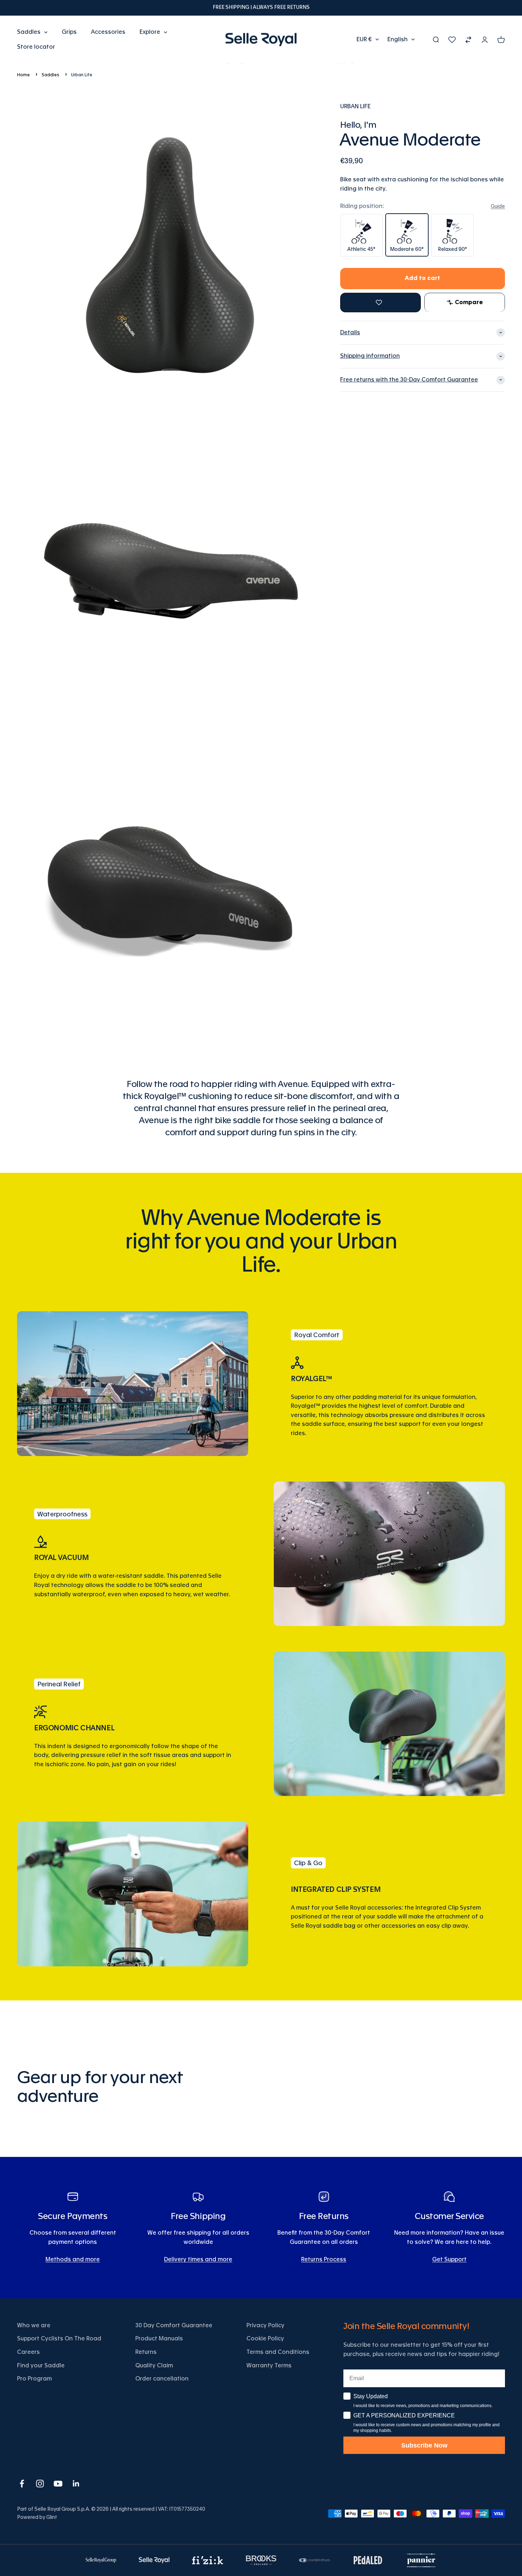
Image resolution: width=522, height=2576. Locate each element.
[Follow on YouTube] (58, 2484)
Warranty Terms (269, 2366)
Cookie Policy (265, 2339)
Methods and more (73, 2259)
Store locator (36, 46)
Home (23, 75)
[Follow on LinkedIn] (76, 2484)
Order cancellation (162, 2379)
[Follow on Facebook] (22, 2484)
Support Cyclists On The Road (59, 2339)
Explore (150, 32)
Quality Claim (154, 2366)
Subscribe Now (424, 2445)
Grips (69, 32)
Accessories (108, 32)
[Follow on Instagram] (40, 2484)
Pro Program (34, 2379)
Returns (146, 2352)
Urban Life (82, 75)
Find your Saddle (41, 2366)
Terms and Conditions (278, 2352)
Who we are (34, 2325)
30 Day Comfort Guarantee (174, 2325)
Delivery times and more (198, 2259)
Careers (28, 2352)
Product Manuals (159, 2339)
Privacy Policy (265, 2325)
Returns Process (324, 2259)
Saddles (29, 32)
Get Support (449, 2259)
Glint (52, 2517)
